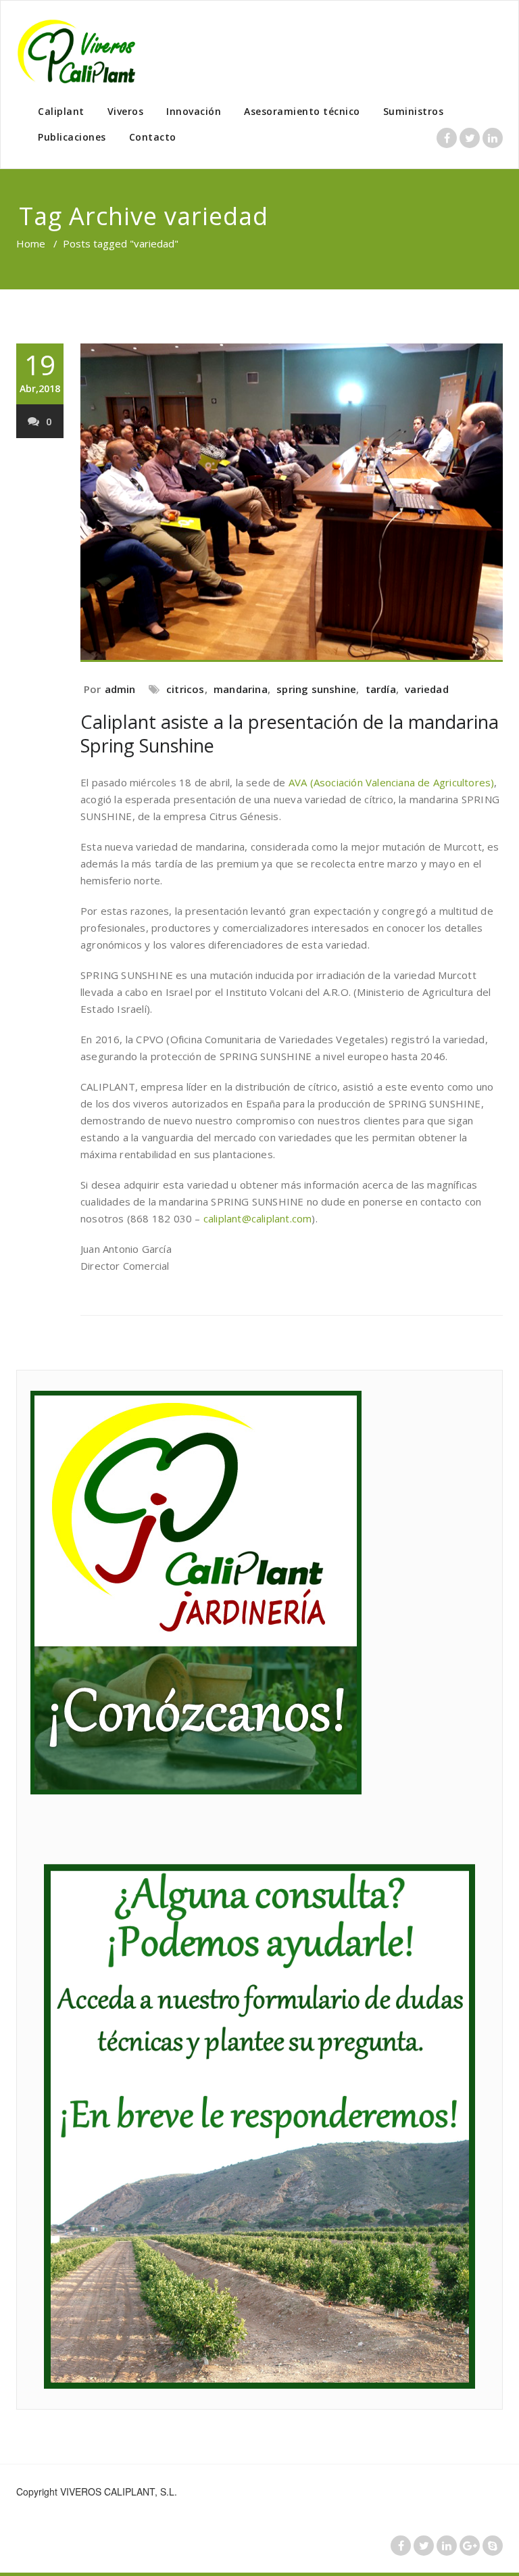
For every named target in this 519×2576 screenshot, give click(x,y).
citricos (186, 689)
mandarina (241, 689)
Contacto (153, 137)
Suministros (414, 111)
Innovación (194, 111)
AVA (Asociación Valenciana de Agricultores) (392, 782)
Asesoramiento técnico (302, 111)
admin (120, 689)
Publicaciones (72, 137)
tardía (381, 689)
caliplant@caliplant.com (258, 1218)
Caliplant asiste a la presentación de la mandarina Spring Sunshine (290, 734)
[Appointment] (84, 51)
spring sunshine (316, 689)
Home (31, 243)
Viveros (126, 111)
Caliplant (61, 111)
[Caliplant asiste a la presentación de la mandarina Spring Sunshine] (292, 503)
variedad (427, 689)
